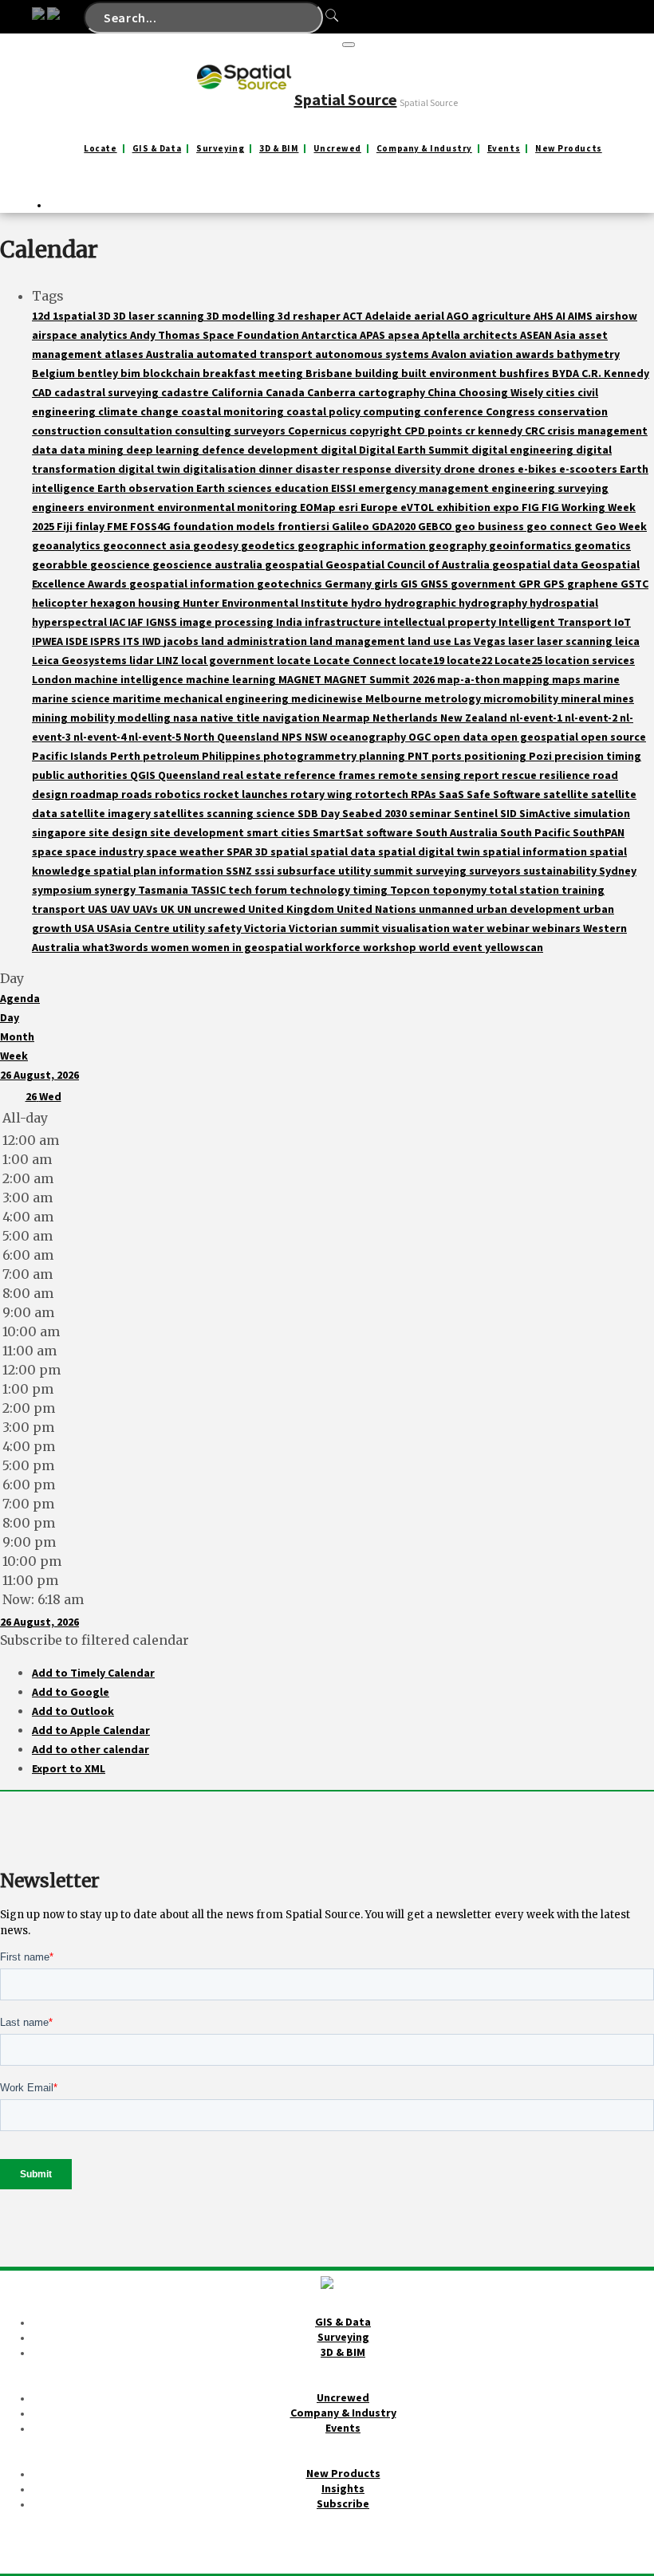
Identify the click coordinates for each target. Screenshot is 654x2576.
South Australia (458, 832)
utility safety (208, 928)
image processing (228, 622)
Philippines (232, 756)
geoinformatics (532, 545)
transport (60, 909)
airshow (616, 316)
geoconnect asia (148, 545)
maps (567, 679)
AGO (459, 316)
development (284, 450)
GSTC (634, 584)
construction (68, 431)
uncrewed (221, 909)
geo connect (561, 526)
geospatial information (193, 584)
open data (462, 737)
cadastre (186, 392)
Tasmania (164, 890)
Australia (171, 354)
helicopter (61, 603)
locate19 (423, 660)
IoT (622, 622)
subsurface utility (325, 871)
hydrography (494, 603)
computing (393, 411)
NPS (293, 737)
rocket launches (247, 794)
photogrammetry (311, 756)
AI (562, 316)
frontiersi (305, 526)
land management (359, 641)
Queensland (190, 775)
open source (613, 737)
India (290, 622)
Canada (286, 392)
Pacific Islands (71, 756)
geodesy (217, 545)
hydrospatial (564, 603)
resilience (566, 775)
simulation (602, 813)
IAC (118, 622)
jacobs (182, 641)
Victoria (266, 928)
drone (461, 469)
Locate (100, 149)
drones (498, 469)
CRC (536, 431)
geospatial (295, 564)
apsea (405, 335)
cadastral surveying (108, 392)
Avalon (450, 354)
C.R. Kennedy (615, 373)
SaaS (453, 794)
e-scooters (589, 469)
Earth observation (147, 488)
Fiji (66, 526)
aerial (430, 316)
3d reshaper (310, 316)
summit (394, 871)
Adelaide (390, 316)
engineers (59, 507)
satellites (180, 813)
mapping (527, 679)
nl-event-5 (156, 737)
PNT (420, 756)
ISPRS (106, 641)
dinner (277, 469)
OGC (421, 737)
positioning (496, 756)
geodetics (269, 545)
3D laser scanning (160, 316)
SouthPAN (599, 832)
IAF (137, 622)
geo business (490, 526)
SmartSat (339, 832)
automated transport (256, 354)
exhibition (465, 507)
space (49, 851)
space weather (186, 851)
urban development (530, 909)
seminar (431, 813)
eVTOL (418, 507)
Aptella (442, 335)
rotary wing (323, 794)
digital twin (150, 469)
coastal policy (325, 411)
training (583, 890)
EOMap (319, 507)
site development (198, 832)
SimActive (546, 813)
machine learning (232, 679)
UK (169, 909)
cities (561, 392)
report (483, 775)
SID (510, 813)
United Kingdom (292, 909)
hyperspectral (71, 622)
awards (536, 354)
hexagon (114, 603)
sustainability (561, 871)
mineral (582, 698)
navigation (292, 718)
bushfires (526, 373)
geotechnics (291, 584)
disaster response (345, 469)
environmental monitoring (229, 507)
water (469, 928)
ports (448, 756)
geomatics (603, 545)
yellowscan (514, 947)
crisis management (597, 431)
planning (383, 756)
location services (590, 660)
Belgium (55, 373)
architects (491, 335)
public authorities (81, 775)
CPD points (435, 431)
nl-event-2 (592, 718)
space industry (106, 851)
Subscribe (343, 2503)
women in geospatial (248, 947)
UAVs (146, 909)
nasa (187, 718)
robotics (179, 794)
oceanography (369, 737)
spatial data (344, 851)
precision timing (598, 756)
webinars (557, 928)
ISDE (78, 641)
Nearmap (347, 718)
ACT (354, 316)
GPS (555, 584)
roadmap (96, 794)
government (485, 584)
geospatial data (536, 564)
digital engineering (524, 450)
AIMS (581, 316)
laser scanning (576, 641)
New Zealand (475, 718)
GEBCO (436, 526)
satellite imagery (106, 813)
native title (231, 718)
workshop (391, 947)
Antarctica (331, 335)
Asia (566, 335)
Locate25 (520, 660)
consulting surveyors (231, 431)
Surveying (220, 149)
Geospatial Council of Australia (409, 564)
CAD (43, 392)
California (238, 392)
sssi (266, 871)
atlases (125, 354)
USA (85, 928)
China (443, 392)
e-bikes (538, 469)
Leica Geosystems (81, 660)
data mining (93, 450)
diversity (419, 469)
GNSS (435, 584)
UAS (99, 909)
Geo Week (621, 526)
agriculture (502, 316)
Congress (512, 411)
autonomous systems (373, 354)
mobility (94, 718)
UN (185, 909)
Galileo (352, 526)
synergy (116, 890)
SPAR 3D (248, 851)
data (46, 450)
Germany (349, 584)
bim (132, 373)
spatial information (536, 851)
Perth (126, 756)
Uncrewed (337, 149)
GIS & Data (157, 149)
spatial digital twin (430, 851)
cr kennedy (495, 431)
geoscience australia (209, 564)
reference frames (331, 775)
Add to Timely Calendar (93, 1673)
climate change (140, 411)
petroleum (172, 756)
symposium (63, 890)
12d (42, 316)
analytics (105, 335)
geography (459, 545)
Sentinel (477, 813)
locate (295, 660)
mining (51, 718)
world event (452, 947)
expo (507, 507)
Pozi (542, 756)
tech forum (259, 890)
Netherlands (406, 718)
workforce (334, 947)
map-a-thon (470, 679)
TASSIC (209, 890)
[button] (95, 1640)
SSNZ (240, 871)
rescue (520, 775)
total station (525, 890)
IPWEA (49, 641)
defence (225, 450)
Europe (380, 507)
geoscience (121, 564)
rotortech (383, 794)
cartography (393, 392)
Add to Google (71, 1692)
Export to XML (69, 1768)
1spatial (75, 316)
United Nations (378, 909)
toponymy (461, 890)
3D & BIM (279, 149)
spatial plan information (160, 871)
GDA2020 (395, 526)
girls (387, 584)
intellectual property (441, 622)
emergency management (425, 488)
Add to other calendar (91, 1749)
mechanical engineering (227, 698)
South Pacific (536, 832)
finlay (91, 526)
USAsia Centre (134, 928)
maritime (138, 698)
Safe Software (505, 794)
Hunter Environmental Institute (267, 603)
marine (601, 679)
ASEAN (537, 335)
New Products (569, 149)
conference (455, 411)
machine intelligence (130, 679)
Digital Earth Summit (415, 450)
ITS (132, 641)
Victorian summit (335, 928)
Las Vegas (481, 641)
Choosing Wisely (502, 392)
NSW (317, 737)
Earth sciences (235, 488)
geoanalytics (67, 545)
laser (522, 641)
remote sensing (421, 775)
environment (122, 507)
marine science (72, 698)
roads (138, 794)
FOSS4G (152, 526)
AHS (545, 316)
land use (431, 641)
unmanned (447, 909)
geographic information (363, 545)
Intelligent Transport (556, 622)
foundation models (225, 526)
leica (627, 641)
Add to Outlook (73, 1711)
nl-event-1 (537, 718)
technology (321, 890)
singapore (60, 832)
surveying (442, 871)
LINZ (169, 660)
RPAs (425, 794)
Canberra (333, 392)
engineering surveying (550, 488)
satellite (567, 794)
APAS (374, 335)
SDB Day (320, 813)
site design (119, 832)
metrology (454, 698)
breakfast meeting (254, 373)
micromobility (522, 698)
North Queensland (232, 737)
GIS (410, 584)
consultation (139, 431)
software (391, 832)
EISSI (345, 488)
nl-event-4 (101, 737)
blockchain (173, 373)
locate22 (471, 660)
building (378, 373)
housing (160, 603)
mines (619, 698)
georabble (61, 564)
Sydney (618, 871)
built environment (450, 373)
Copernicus (319, 431)
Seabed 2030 (376, 813)
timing (371, 890)
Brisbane (330, 373)
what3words (116, 947)
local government (229, 660)
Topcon (411, 890)
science (277, 813)
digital (340, 450)
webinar (509, 928)
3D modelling (242, 316)
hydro (368, 603)
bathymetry (588, 354)
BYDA (567, 373)
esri (349, 507)
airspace (56, 335)
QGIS (144, 775)
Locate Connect (356, 660)
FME (118, 526)
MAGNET (301, 679)
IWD (153, 641)
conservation (573, 411)
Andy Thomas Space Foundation (216, 335)
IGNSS (163, 622)
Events (504, 149)
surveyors (496, 871)
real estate (253, 775)
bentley (99, 373)
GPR (531, 584)
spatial (290, 851)
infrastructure (344, 622)
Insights (343, 2488)
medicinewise (328, 698)
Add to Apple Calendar (91, 1730)
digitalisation (221, 469)
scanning (231, 813)
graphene (594, 584)
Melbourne (395, 698)
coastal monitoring (234, 411)
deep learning (164, 450)
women (171, 947)
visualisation (417, 928)
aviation (492, 354)
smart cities (280, 832)
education (303, 488)
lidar (143, 660)
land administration (255, 641)
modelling (145, 718)
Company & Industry (424, 149)
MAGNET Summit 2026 (380, 679)
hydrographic (422, 603)
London (53, 679)
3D (106, 316)
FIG (532, 507)
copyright (377, 431)
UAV (121, 909)
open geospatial (536, 737)
